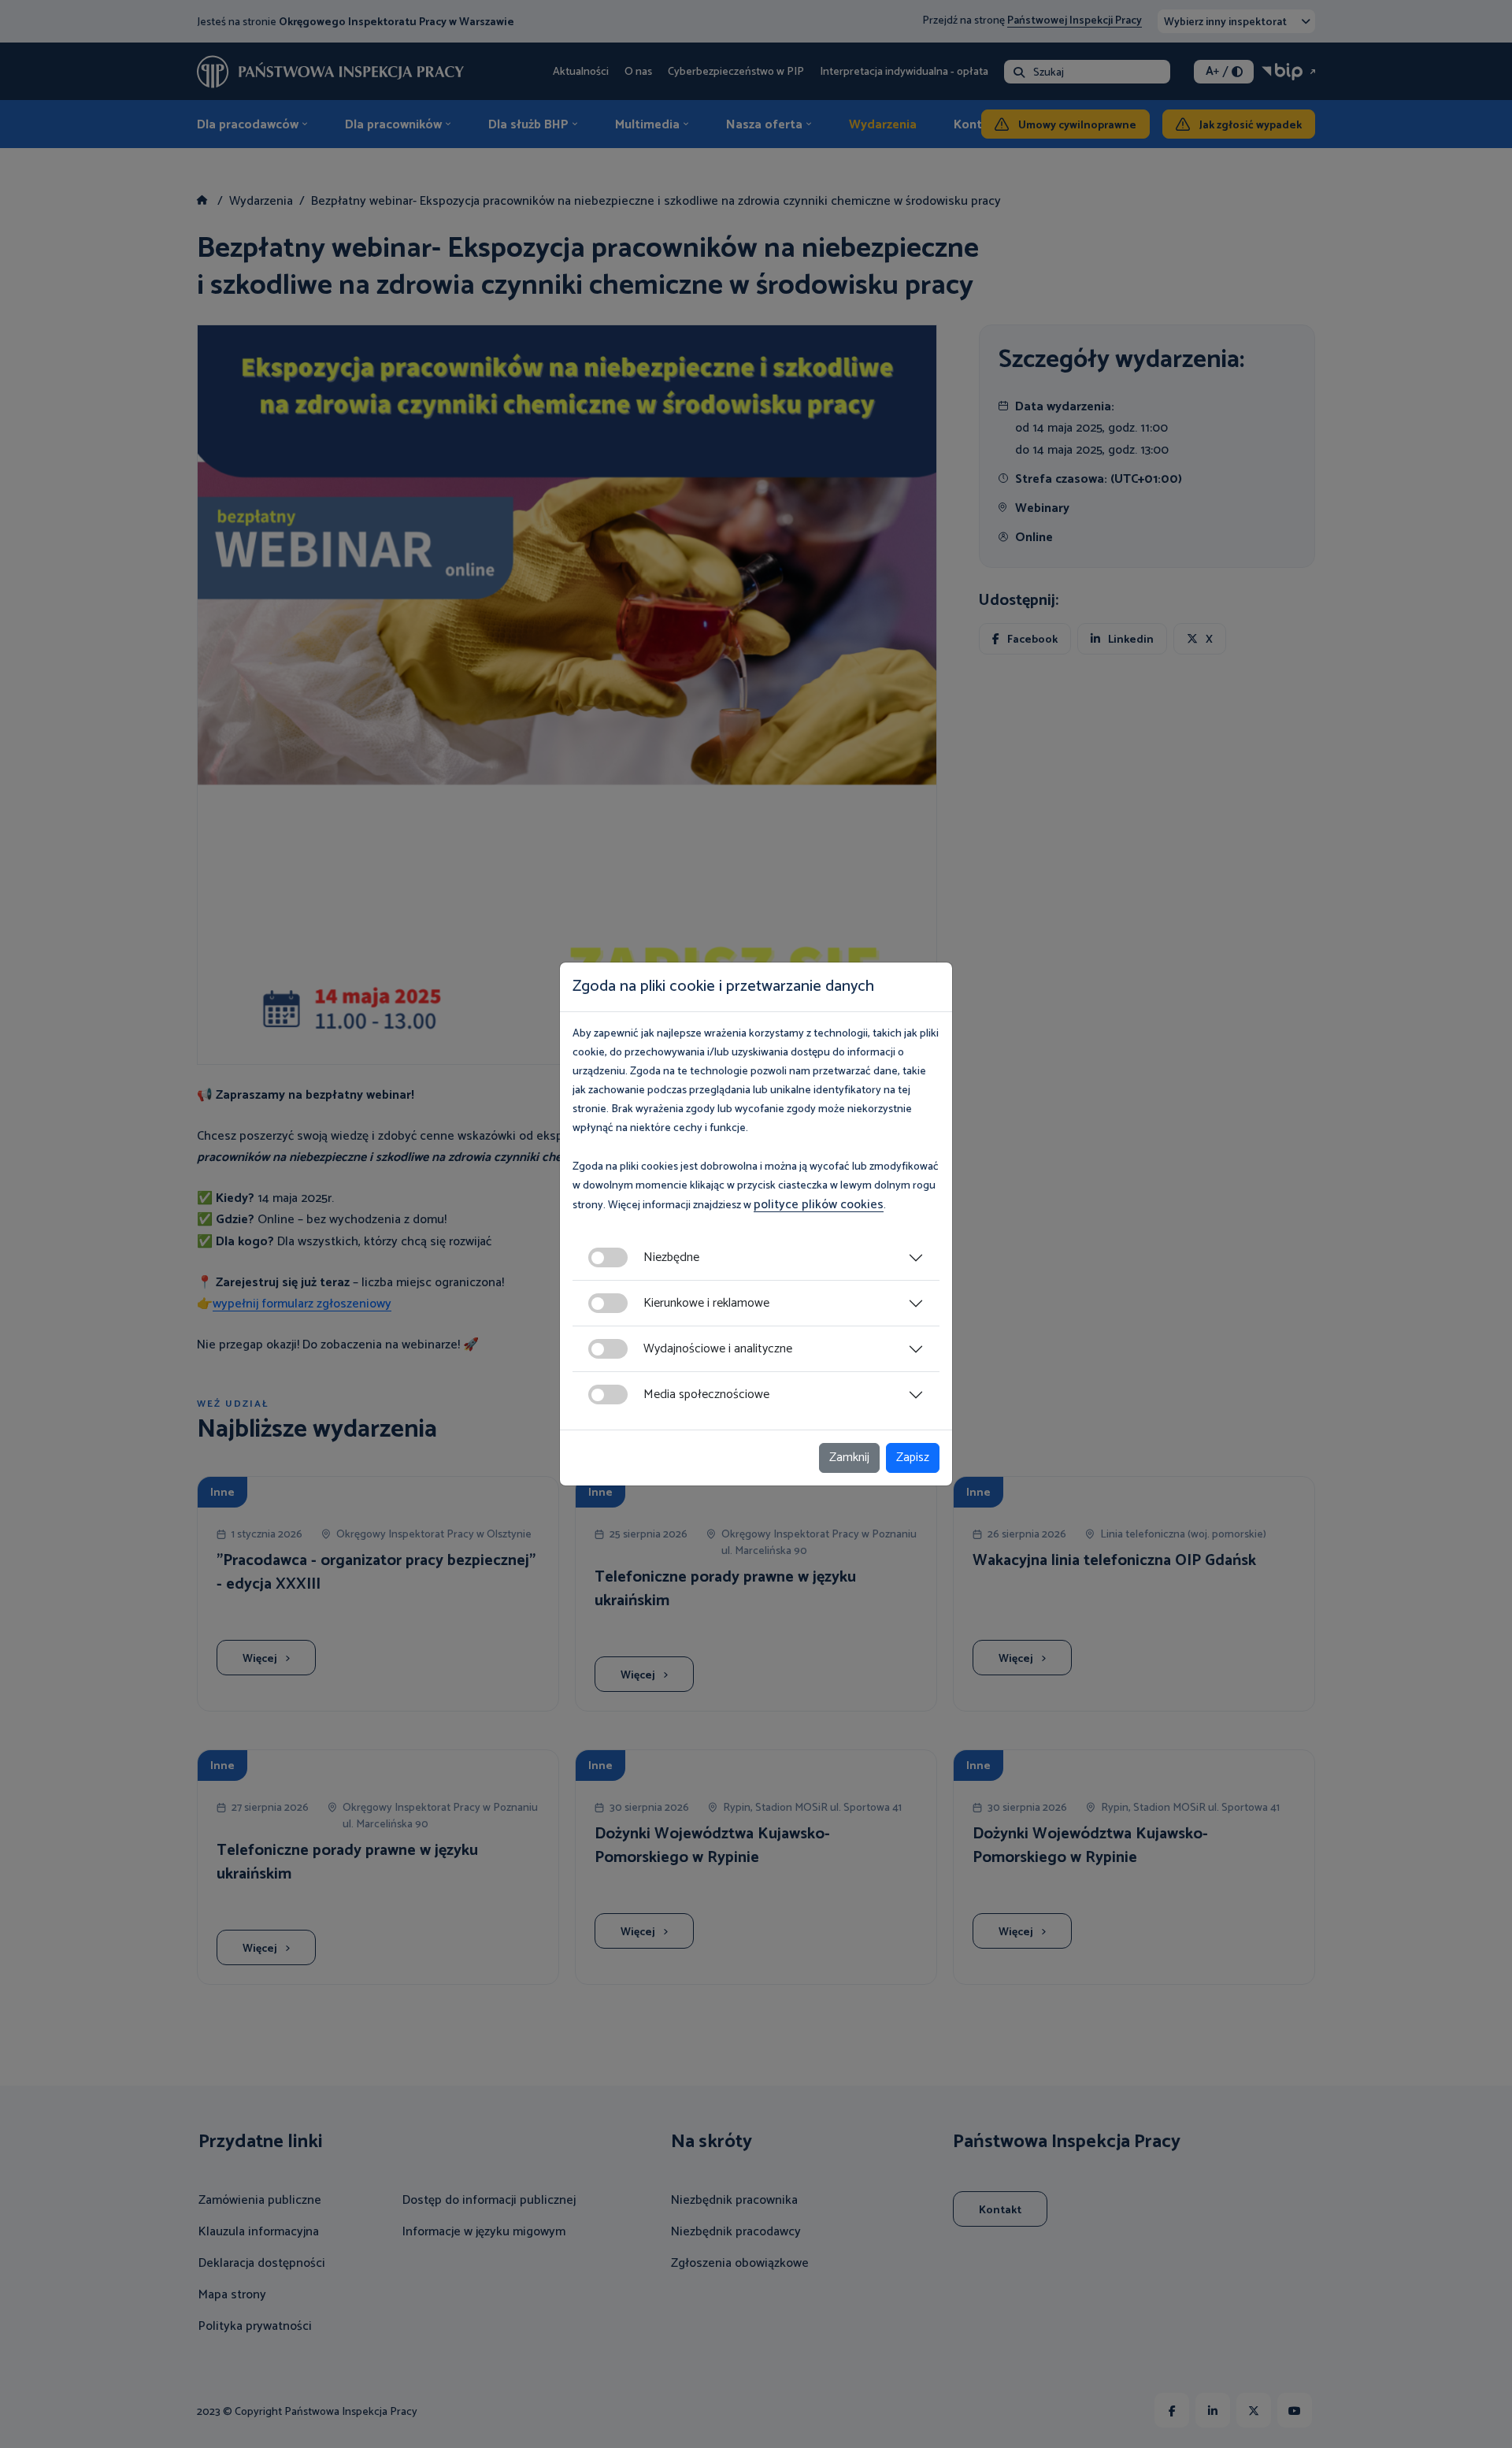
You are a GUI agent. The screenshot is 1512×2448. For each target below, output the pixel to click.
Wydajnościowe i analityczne (718, 1349)
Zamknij (849, 1458)
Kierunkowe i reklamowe (706, 1303)
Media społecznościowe (706, 1395)
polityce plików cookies (819, 1205)
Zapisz (913, 1458)
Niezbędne (671, 1257)
